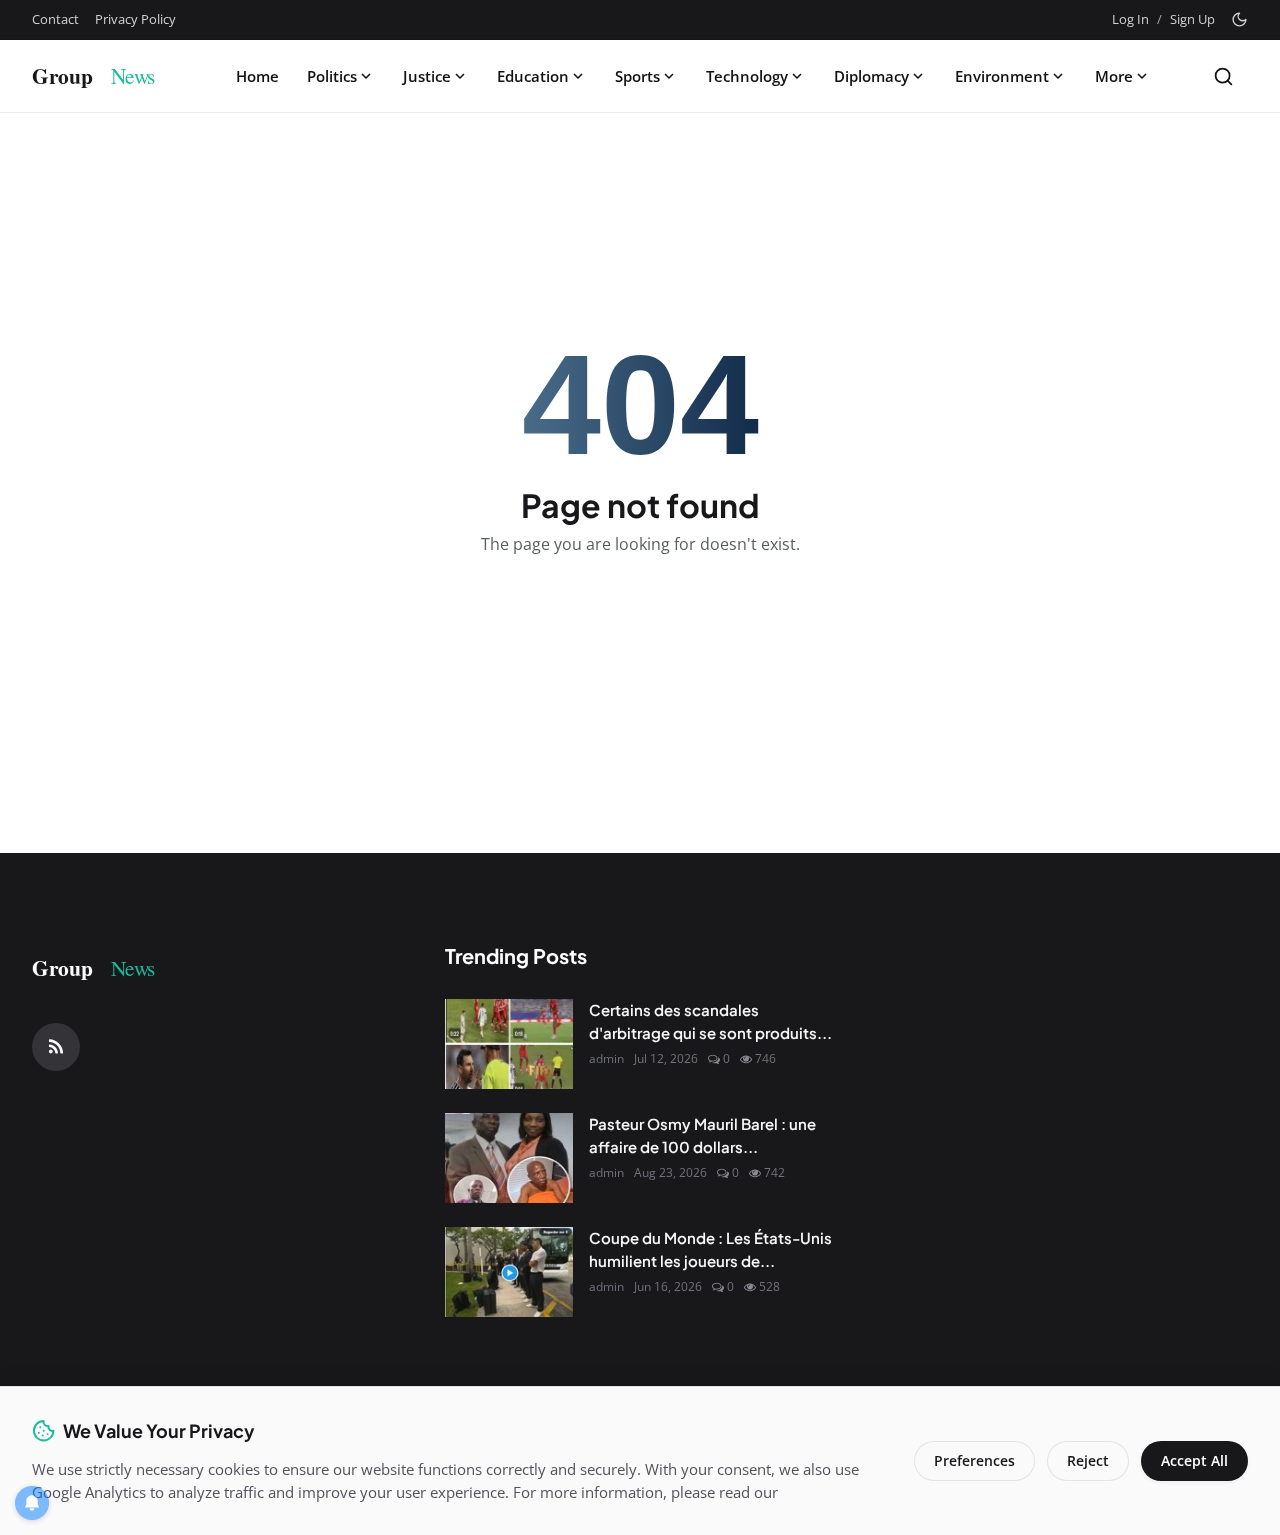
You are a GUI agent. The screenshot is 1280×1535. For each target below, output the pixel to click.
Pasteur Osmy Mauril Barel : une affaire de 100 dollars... (702, 1135)
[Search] (1223, 76)
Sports (637, 76)
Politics (332, 76)
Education (533, 76)
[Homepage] (107, 76)
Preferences (974, 1460)
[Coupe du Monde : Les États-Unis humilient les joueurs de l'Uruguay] (509, 1272)
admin (606, 1058)
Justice (427, 76)
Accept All (1194, 1460)
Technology (747, 76)
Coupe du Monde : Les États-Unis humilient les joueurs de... (710, 1249)
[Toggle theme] (1239, 19)
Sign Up (1192, 19)
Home (257, 76)
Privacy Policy (135, 19)
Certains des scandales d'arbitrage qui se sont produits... (710, 1021)
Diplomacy (871, 76)
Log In (1130, 19)
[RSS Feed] (56, 1047)
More (1114, 76)
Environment (1002, 76)
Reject (1088, 1460)
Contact (55, 19)
